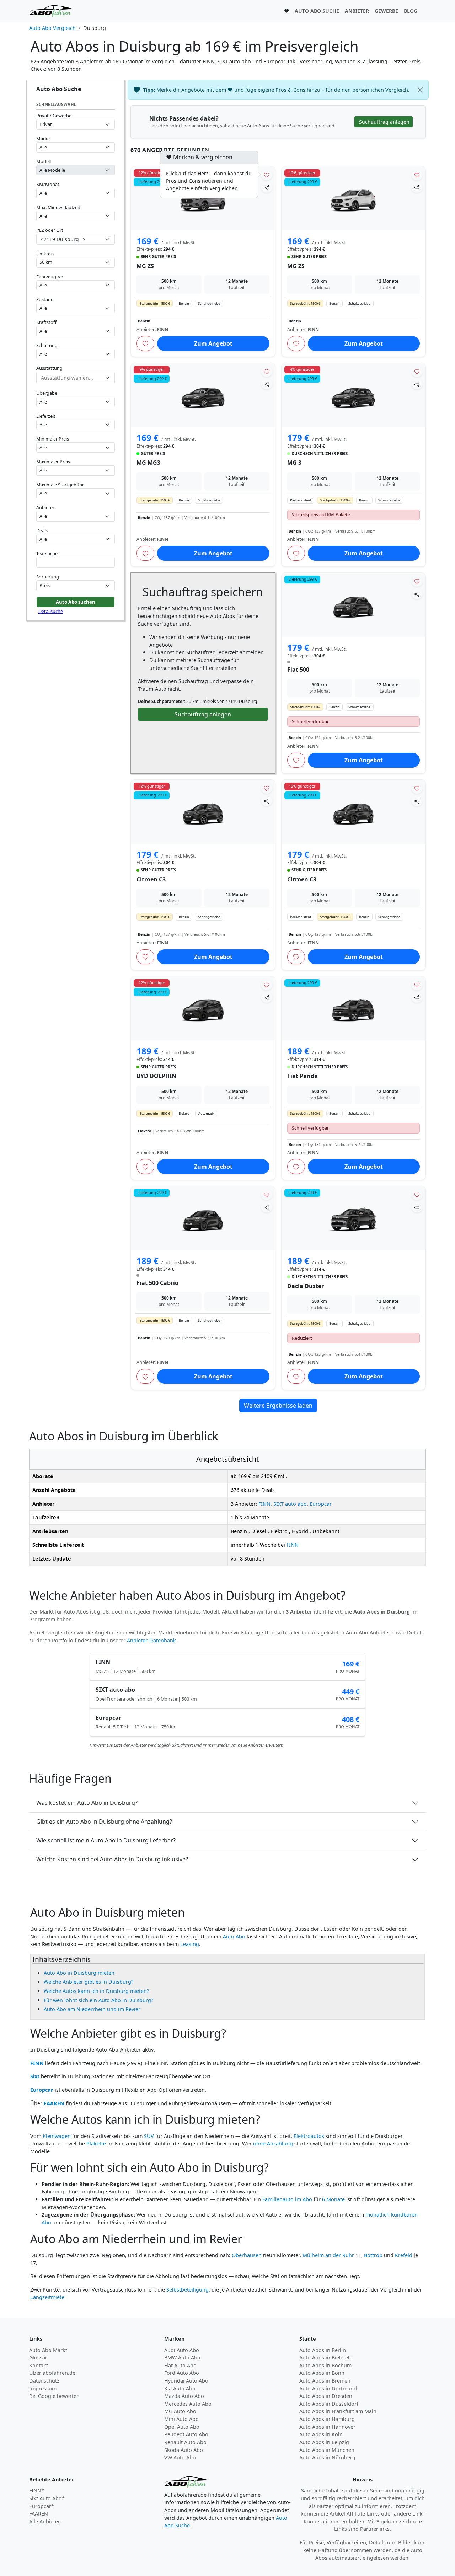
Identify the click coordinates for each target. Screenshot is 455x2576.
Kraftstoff (46, 322)
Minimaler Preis (53, 439)
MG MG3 (148, 463)
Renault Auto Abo (185, 2442)
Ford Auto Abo (182, 2373)
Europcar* (42, 2506)
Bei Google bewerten (54, 2396)
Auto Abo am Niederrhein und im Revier (92, 2009)
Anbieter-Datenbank (151, 1640)
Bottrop (373, 2255)
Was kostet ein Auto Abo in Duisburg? (87, 1803)
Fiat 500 (298, 670)
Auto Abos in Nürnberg (327, 2457)
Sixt (35, 2076)
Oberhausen (247, 2255)
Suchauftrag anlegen (203, 714)
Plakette (96, 2143)
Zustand (45, 299)
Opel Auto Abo (182, 2427)
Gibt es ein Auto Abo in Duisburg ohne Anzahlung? (104, 1822)
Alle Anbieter (45, 2521)
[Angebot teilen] (267, 187)
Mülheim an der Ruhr (328, 2255)
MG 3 (294, 463)
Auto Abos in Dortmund (328, 2388)
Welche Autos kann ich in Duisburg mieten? (96, 1991)
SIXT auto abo (290, 1504)
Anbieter (45, 507)
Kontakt (39, 2365)
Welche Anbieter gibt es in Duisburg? (89, 1982)
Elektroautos (309, 2136)
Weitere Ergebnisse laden (278, 1406)
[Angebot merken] (267, 175)
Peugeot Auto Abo (186, 2434)
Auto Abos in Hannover (327, 2427)
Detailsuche (51, 611)
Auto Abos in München (327, 2450)
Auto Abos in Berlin (323, 2350)
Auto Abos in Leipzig (324, 2442)
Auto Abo (234, 1937)
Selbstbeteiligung (188, 2290)
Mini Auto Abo (181, 2419)
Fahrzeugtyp (50, 277)
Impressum (43, 2388)
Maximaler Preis (53, 462)
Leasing (190, 1944)
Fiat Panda (303, 1076)
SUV (149, 2136)
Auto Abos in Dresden (326, 2396)
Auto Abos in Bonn (322, 2373)
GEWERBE (386, 11)
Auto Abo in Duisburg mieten (79, 1973)
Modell (44, 161)
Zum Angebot (213, 343)
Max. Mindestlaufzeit (58, 207)
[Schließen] (420, 90)
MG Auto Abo (180, 2411)
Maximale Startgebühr (60, 485)
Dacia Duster (306, 1286)
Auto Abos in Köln (321, 2434)
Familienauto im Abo (287, 2199)
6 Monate (333, 2199)
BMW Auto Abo (182, 2358)
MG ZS (145, 266)
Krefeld (404, 2255)
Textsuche (47, 553)
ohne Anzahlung (273, 2143)
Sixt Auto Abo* (47, 2498)
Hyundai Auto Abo (186, 2381)
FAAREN (54, 2103)
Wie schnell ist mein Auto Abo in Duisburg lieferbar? (106, 1840)
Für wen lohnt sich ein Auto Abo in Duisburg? (98, 2000)
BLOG (411, 11)
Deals (42, 530)
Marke (43, 139)
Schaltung (47, 345)
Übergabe (47, 393)
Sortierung (48, 577)
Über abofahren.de (52, 2373)
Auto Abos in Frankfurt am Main (338, 2411)
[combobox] (76, 239)
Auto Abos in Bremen (325, 2381)
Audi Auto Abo (182, 2350)
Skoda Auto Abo (184, 2450)
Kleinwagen (57, 2136)
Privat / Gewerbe (54, 116)
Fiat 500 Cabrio (157, 1283)
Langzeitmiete (47, 2297)
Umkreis (45, 254)
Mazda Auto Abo (184, 2396)
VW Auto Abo (180, 2457)
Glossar (38, 2358)
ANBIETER (357, 11)
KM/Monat (48, 184)
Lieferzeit (46, 416)
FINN (264, 1504)
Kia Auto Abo (180, 2388)
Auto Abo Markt (48, 2350)
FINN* (37, 2490)
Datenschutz (44, 2381)
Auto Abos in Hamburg (327, 2419)
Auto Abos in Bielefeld (326, 2358)
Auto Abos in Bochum (325, 2365)
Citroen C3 (151, 879)
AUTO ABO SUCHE (317, 11)
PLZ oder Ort (50, 230)
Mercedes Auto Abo (188, 2404)
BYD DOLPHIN (156, 1076)
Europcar (321, 1504)
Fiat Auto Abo (180, 2365)
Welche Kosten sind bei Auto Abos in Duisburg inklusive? (112, 1859)
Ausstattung (49, 368)
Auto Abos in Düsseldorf (329, 2404)
